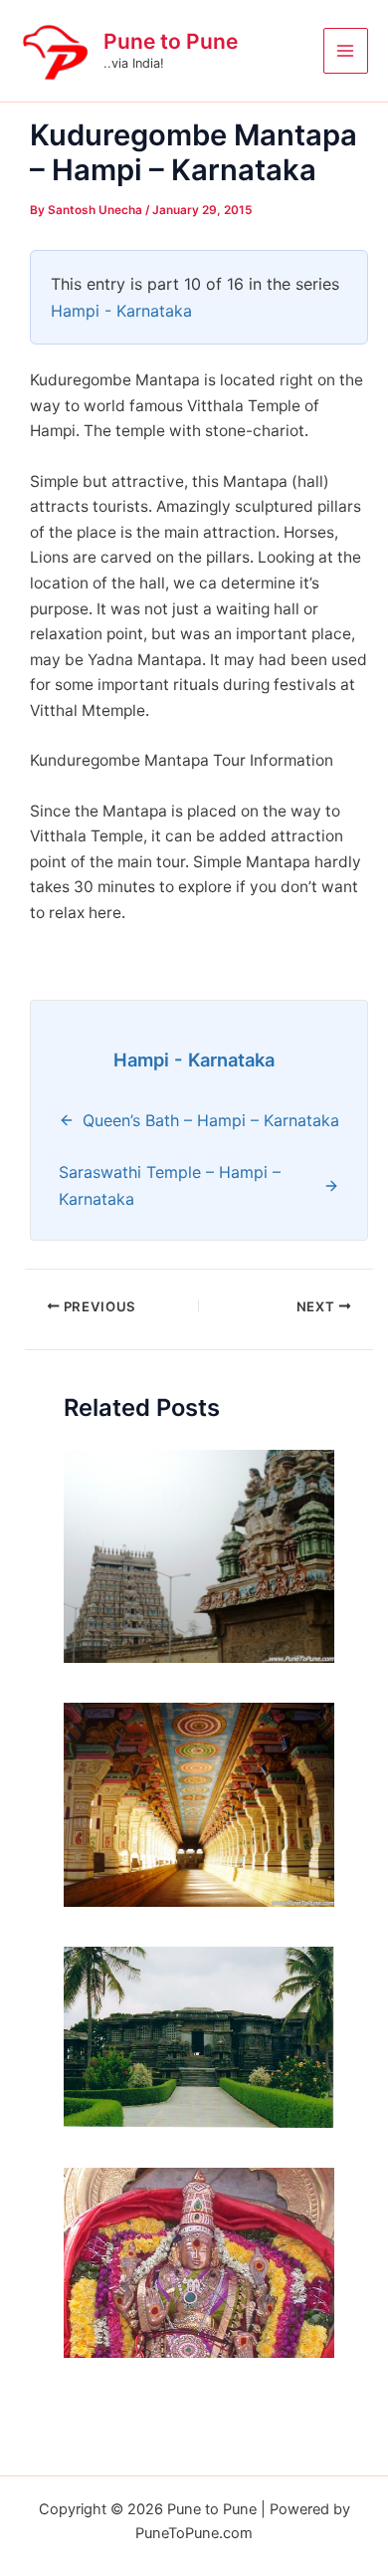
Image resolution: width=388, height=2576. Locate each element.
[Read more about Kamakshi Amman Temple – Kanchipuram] (199, 2262)
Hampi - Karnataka (121, 311)
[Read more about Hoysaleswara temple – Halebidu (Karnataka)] (199, 2036)
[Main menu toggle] (346, 50)
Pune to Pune (171, 41)
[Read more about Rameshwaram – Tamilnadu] (199, 1804)
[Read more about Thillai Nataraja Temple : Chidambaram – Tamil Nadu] (199, 1555)
